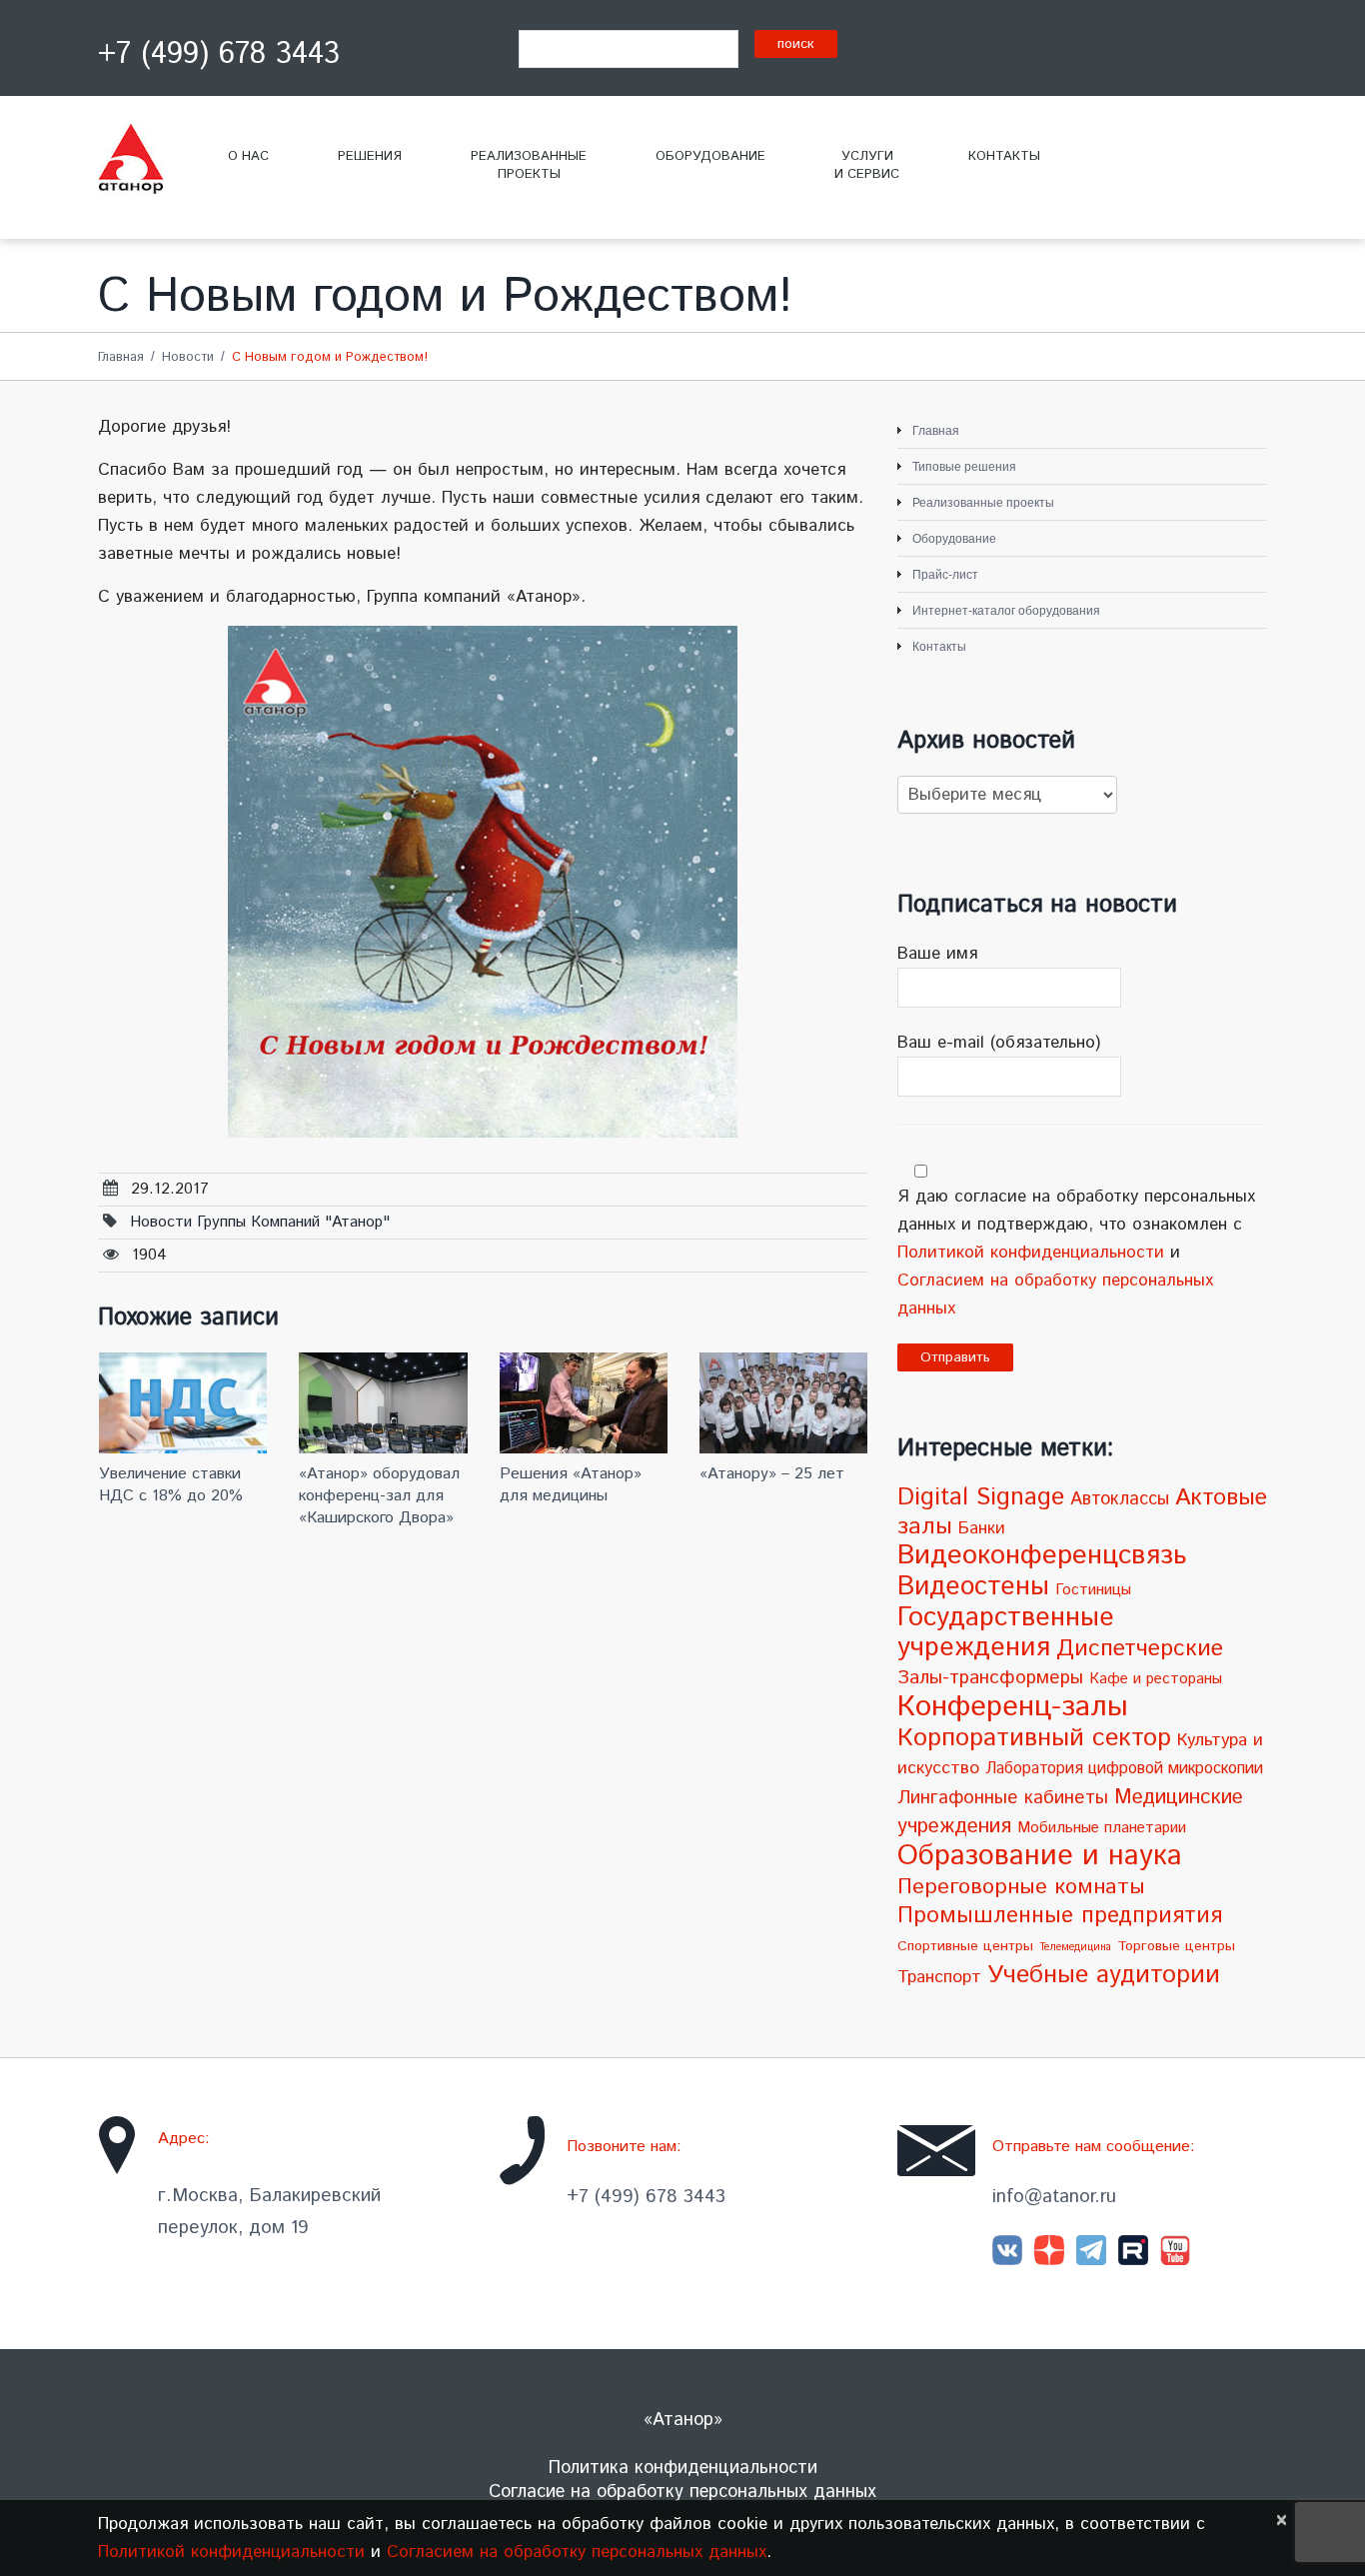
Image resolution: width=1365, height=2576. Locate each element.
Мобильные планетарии (1102, 1828)
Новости (188, 357)
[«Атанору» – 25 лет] (783, 1403)
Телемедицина (1075, 1947)
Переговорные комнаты (1021, 1887)
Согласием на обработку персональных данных (577, 2552)
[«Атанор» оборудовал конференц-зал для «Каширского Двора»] (383, 1403)
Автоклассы (1120, 1499)
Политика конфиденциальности (683, 2468)
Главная (121, 357)
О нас (248, 156)
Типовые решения (964, 467)
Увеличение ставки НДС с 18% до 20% (171, 1485)
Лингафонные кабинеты (1003, 1798)
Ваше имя (937, 954)
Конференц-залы (1013, 1707)
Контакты (1004, 156)
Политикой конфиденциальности (1031, 1253)
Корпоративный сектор (1034, 1738)
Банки (982, 1528)
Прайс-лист (945, 575)
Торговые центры (1176, 1946)
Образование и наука (1040, 1856)
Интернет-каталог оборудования (1006, 611)
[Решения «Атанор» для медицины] (584, 1403)
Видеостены (973, 1586)
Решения (370, 156)
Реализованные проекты (983, 503)
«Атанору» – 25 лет (772, 1474)
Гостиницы (1093, 1590)
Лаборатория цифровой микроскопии (1124, 1769)
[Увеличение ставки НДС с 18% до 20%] (183, 1403)
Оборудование (710, 156)
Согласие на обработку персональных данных (682, 2492)
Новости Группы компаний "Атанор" (260, 1222)
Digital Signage (981, 1497)
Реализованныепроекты (529, 165)
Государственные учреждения (1006, 1633)
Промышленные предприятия (1060, 1916)
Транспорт (939, 1977)
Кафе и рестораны (1156, 1679)
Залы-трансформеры (990, 1678)
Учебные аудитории (1104, 1975)
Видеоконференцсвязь (1042, 1556)
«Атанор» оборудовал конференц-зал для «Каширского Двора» (379, 1496)
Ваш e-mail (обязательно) (999, 1043)
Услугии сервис (867, 165)
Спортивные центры (965, 1946)
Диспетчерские (1140, 1649)
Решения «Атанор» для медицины (571, 1485)
